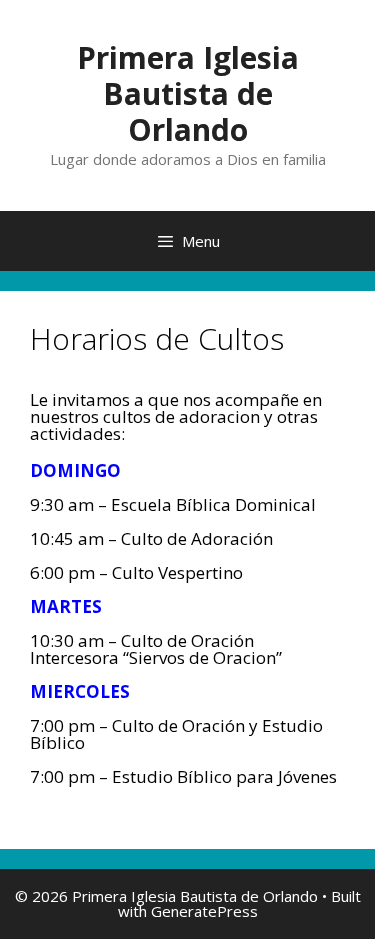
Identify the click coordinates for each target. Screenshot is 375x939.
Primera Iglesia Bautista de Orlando (188, 93)
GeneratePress (204, 911)
